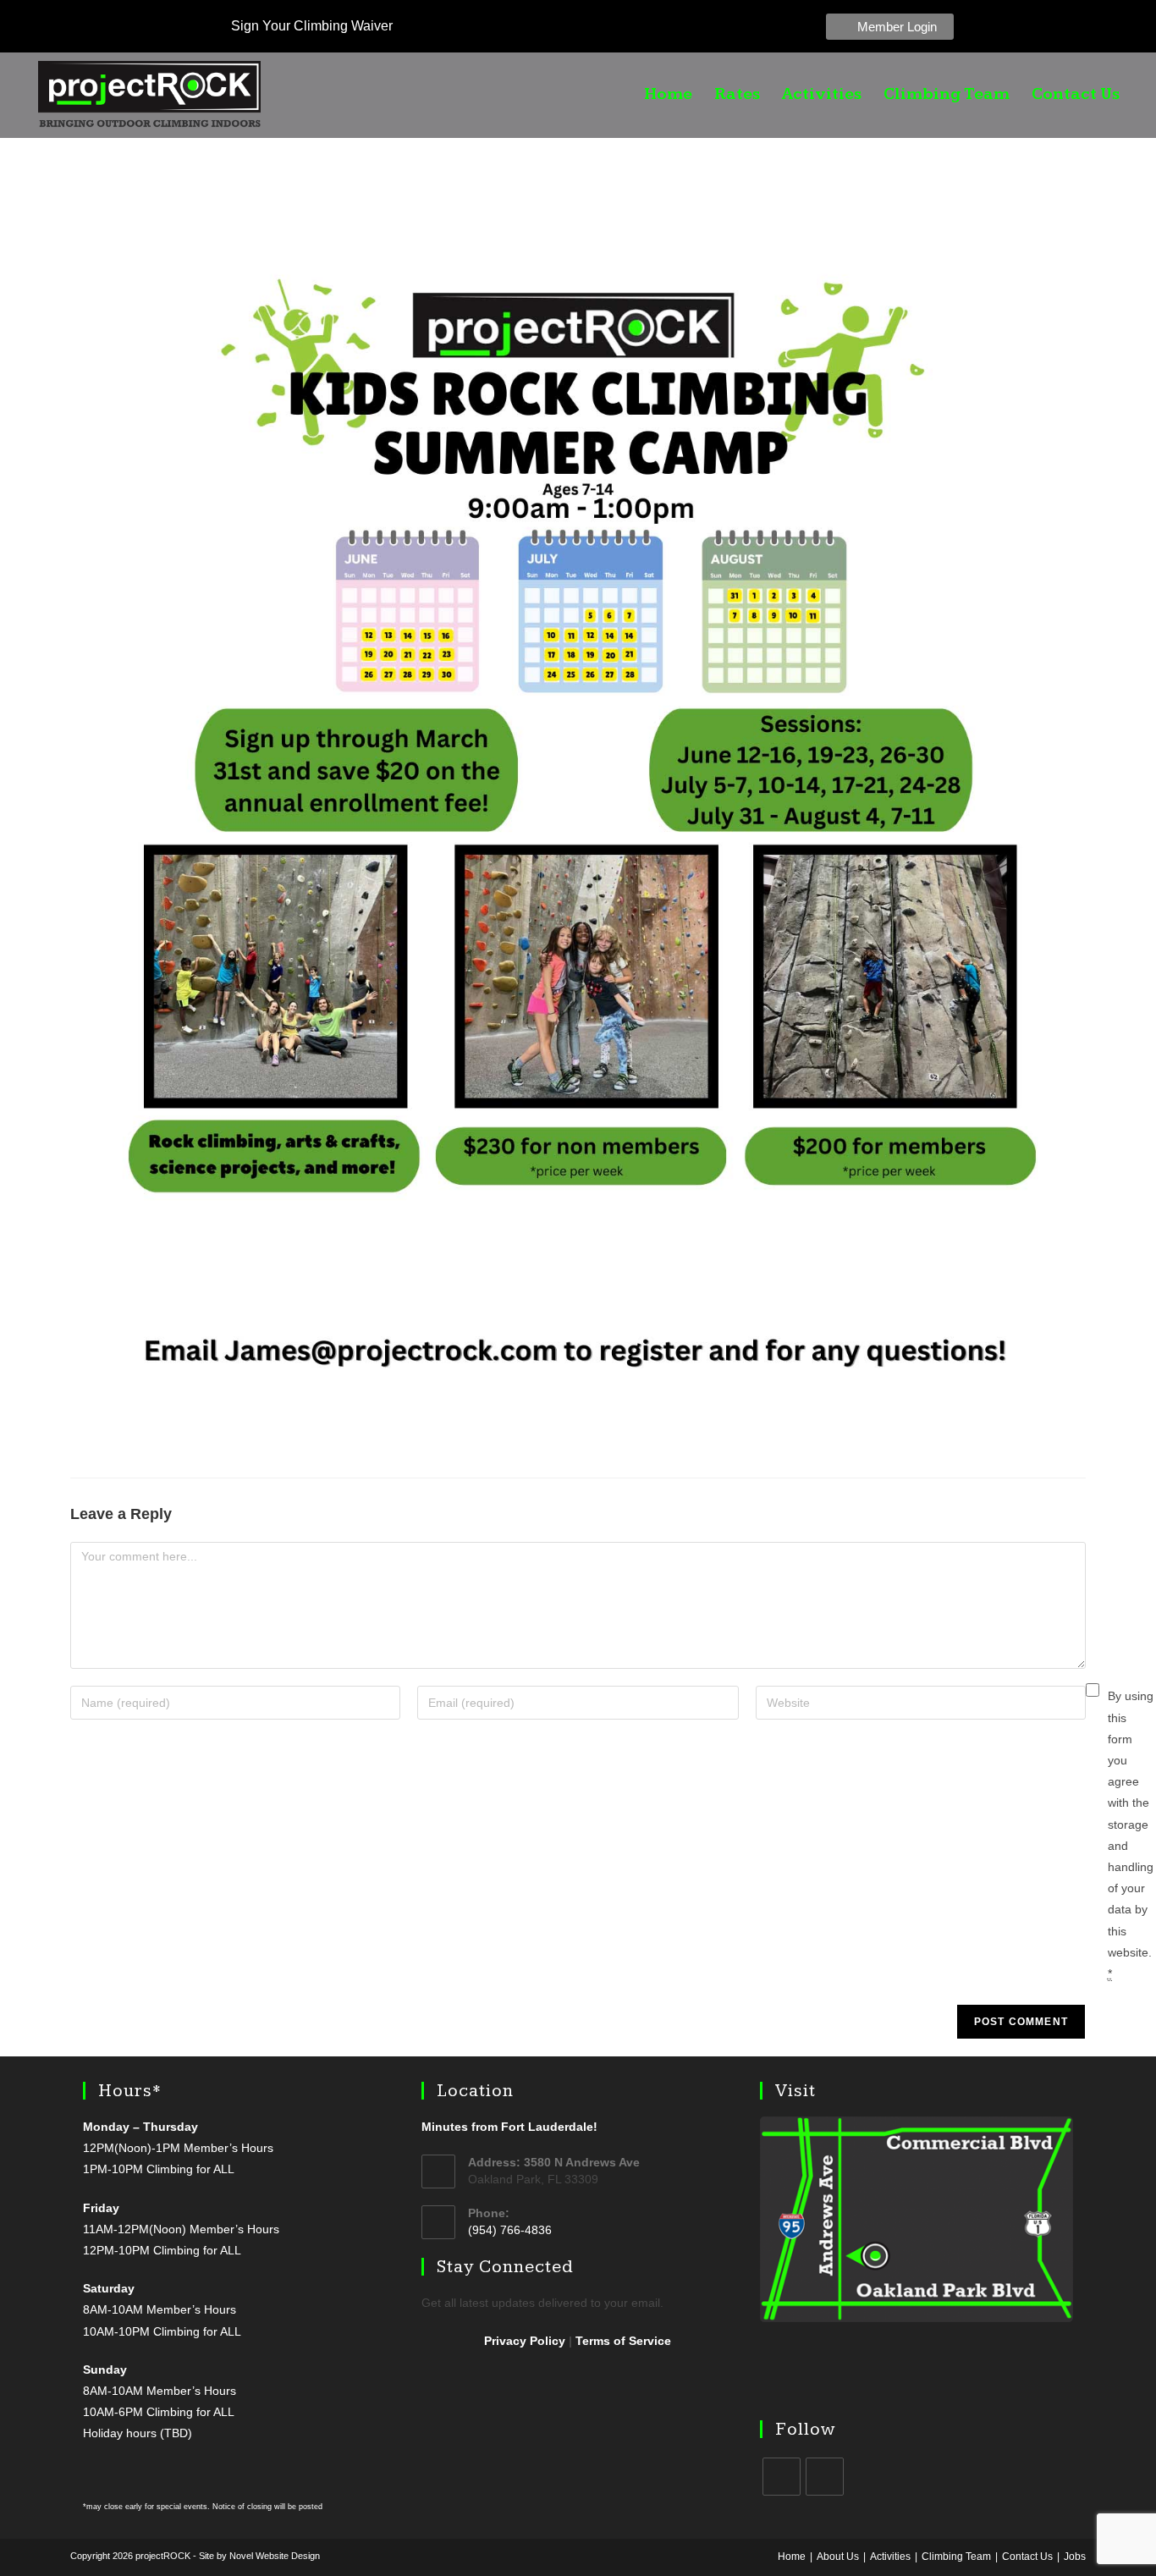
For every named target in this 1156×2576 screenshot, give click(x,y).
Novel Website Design (275, 2556)
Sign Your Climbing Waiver (310, 26)
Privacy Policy (525, 2341)
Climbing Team (947, 95)
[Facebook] (1023, 26)
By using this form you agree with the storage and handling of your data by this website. (1131, 1834)
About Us (838, 2557)
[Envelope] (1094, 26)
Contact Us (1076, 95)
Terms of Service (623, 2341)
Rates (737, 95)
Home (668, 95)
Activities (822, 95)
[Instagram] (1059, 26)
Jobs (1075, 2557)
